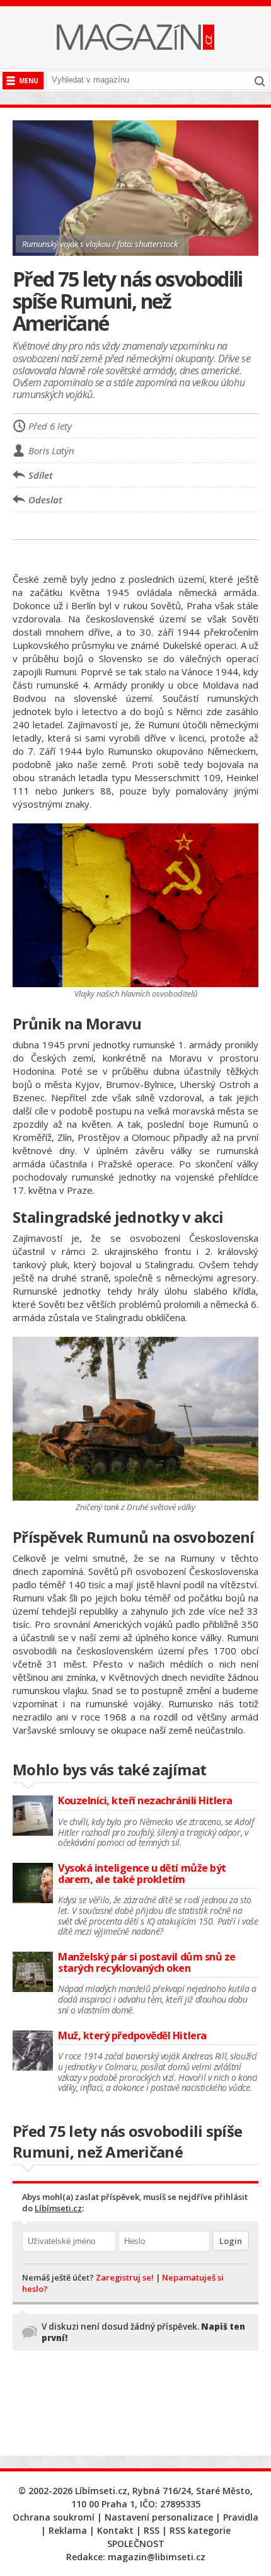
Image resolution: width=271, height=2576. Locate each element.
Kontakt (115, 2530)
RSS (152, 2530)
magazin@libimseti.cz (157, 2557)
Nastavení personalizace (159, 2517)
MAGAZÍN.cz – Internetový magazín (135, 37)
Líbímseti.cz (58, 2208)
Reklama (68, 2530)
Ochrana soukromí (54, 2517)
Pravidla (241, 2517)
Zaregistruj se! (125, 2277)
